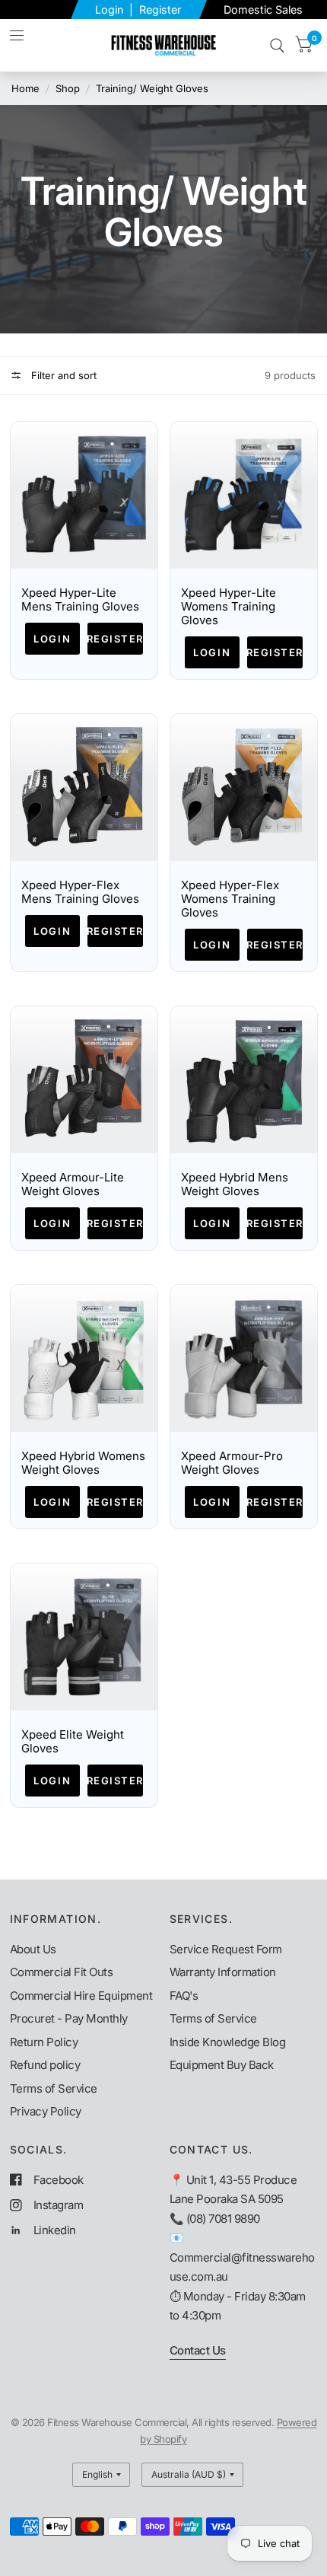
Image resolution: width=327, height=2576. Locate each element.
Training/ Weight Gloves (152, 88)
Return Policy (44, 2042)
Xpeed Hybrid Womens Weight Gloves (83, 1463)
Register (160, 10)
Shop (68, 88)
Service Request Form (226, 1949)
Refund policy (45, 2065)
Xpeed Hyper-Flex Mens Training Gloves (80, 892)
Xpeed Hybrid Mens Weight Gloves (235, 1184)
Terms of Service (54, 2088)
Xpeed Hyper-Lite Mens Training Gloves (80, 600)
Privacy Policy (46, 2111)
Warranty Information (223, 1972)
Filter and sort (62, 375)
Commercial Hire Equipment (81, 1996)
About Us (33, 1949)
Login (111, 10)
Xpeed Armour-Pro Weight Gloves (232, 1463)
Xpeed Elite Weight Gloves (73, 1742)
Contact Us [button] (198, 2350)
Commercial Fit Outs (62, 1972)
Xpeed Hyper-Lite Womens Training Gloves (229, 607)
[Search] (277, 45)
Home (25, 88)
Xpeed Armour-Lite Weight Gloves (73, 1184)
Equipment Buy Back (222, 2065)
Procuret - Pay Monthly (69, 2018)
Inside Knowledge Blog (228, 2042)
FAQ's (184, 1996)
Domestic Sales (263, 10)
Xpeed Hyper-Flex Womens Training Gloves (230, 899)
